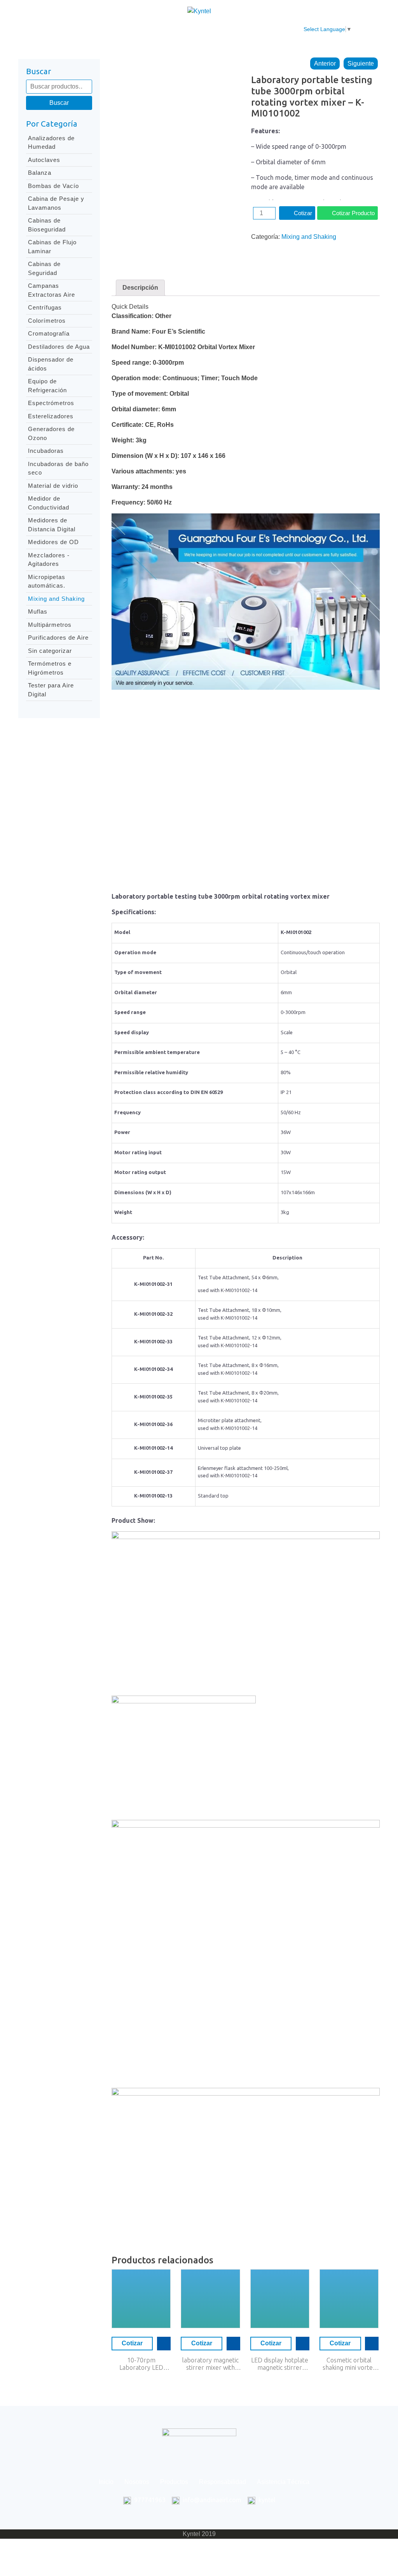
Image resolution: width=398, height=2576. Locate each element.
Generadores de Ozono (51, 433)
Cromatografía (49, 333)
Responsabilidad (191, 29)
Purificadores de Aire (58, 637)
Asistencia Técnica (254, 29)
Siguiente (361, 63)
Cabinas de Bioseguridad (47, 225)
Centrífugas (45, 307)
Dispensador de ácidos (51, 364)
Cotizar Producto (353, 213)
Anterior (325, 63)
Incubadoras (46, 451)
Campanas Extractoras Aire (51, 290)
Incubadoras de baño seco (58, 468)
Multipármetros (50, 625)
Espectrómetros (51, 403)
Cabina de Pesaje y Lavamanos (56, 203)
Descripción (140, 288)
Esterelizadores (51, 416)
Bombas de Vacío (53, 186)
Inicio (65, 29)
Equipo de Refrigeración (47, 386)
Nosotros (99, 29)
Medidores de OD (53, 542)
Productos (139, 29)
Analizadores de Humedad (51, 143)
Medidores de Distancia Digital (52, 525)
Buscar (59, 103)
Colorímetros (47, 321)
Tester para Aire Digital (51, 690)
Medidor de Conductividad (49, 503)
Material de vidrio (53, 486)
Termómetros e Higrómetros (50, 668)
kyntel (267, 2500)
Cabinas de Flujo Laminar (52, 247)
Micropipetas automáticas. (47, 581)
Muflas (38, 611)
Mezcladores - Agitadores (49, 560)
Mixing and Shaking (56, 599)
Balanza (40, 173)
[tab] (140, 288)
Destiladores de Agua (59, 347)
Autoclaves (44, 160)
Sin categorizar (50, 651)
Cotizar (303, 213)
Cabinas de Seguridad (44, 268)
